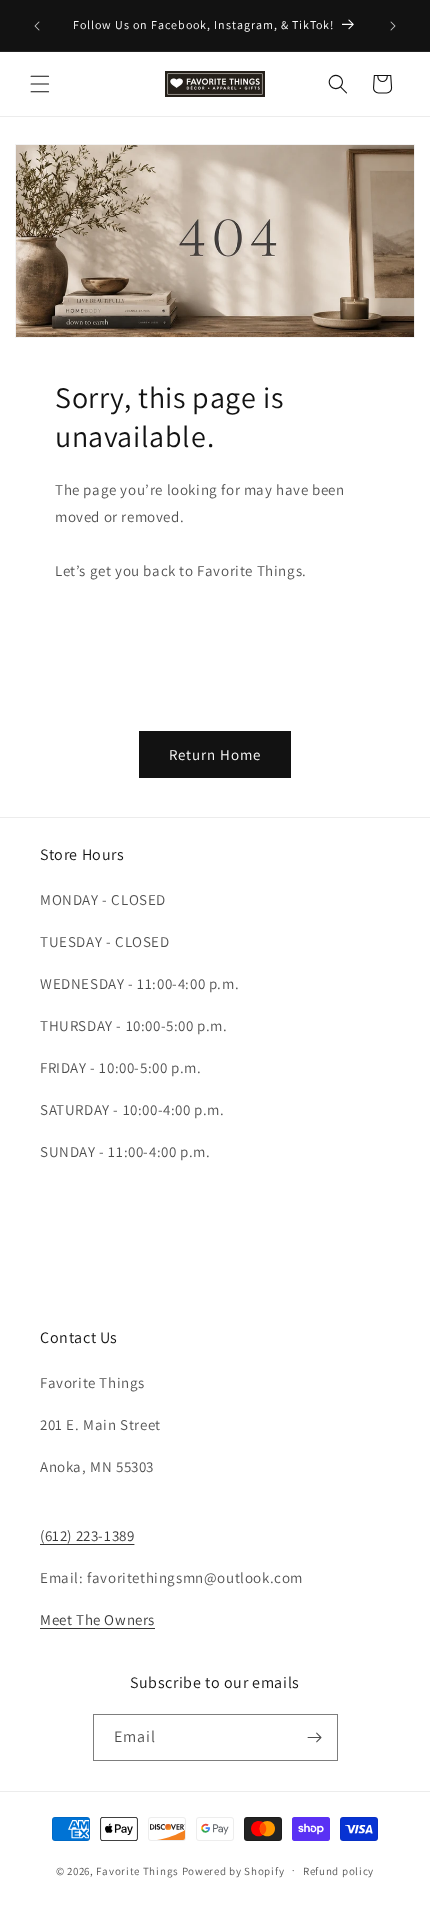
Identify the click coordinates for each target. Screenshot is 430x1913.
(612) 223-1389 (87, 1535)
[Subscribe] (315, 1737)
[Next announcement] (393, 26)
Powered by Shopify (233, 1870)
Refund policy (338, 1871)
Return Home (215, 754)
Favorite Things (137, 1870)
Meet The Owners (97, 1619)
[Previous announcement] (37, 26)
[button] (40, 84)
